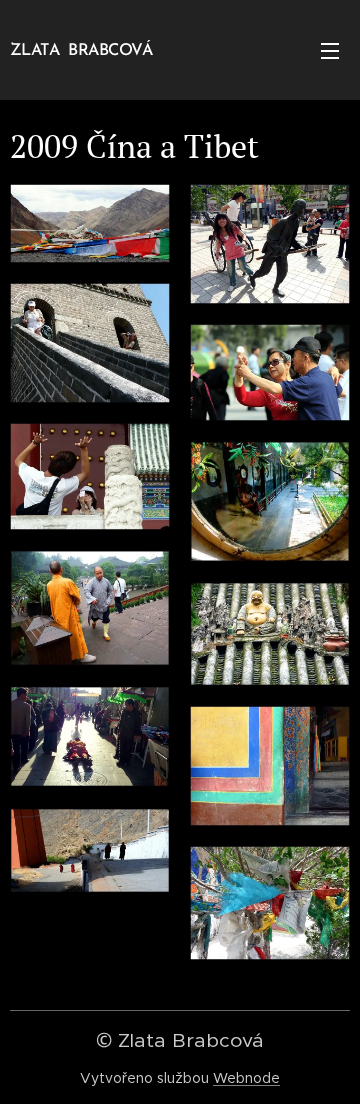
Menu (330, 50)
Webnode (246, 1078)
